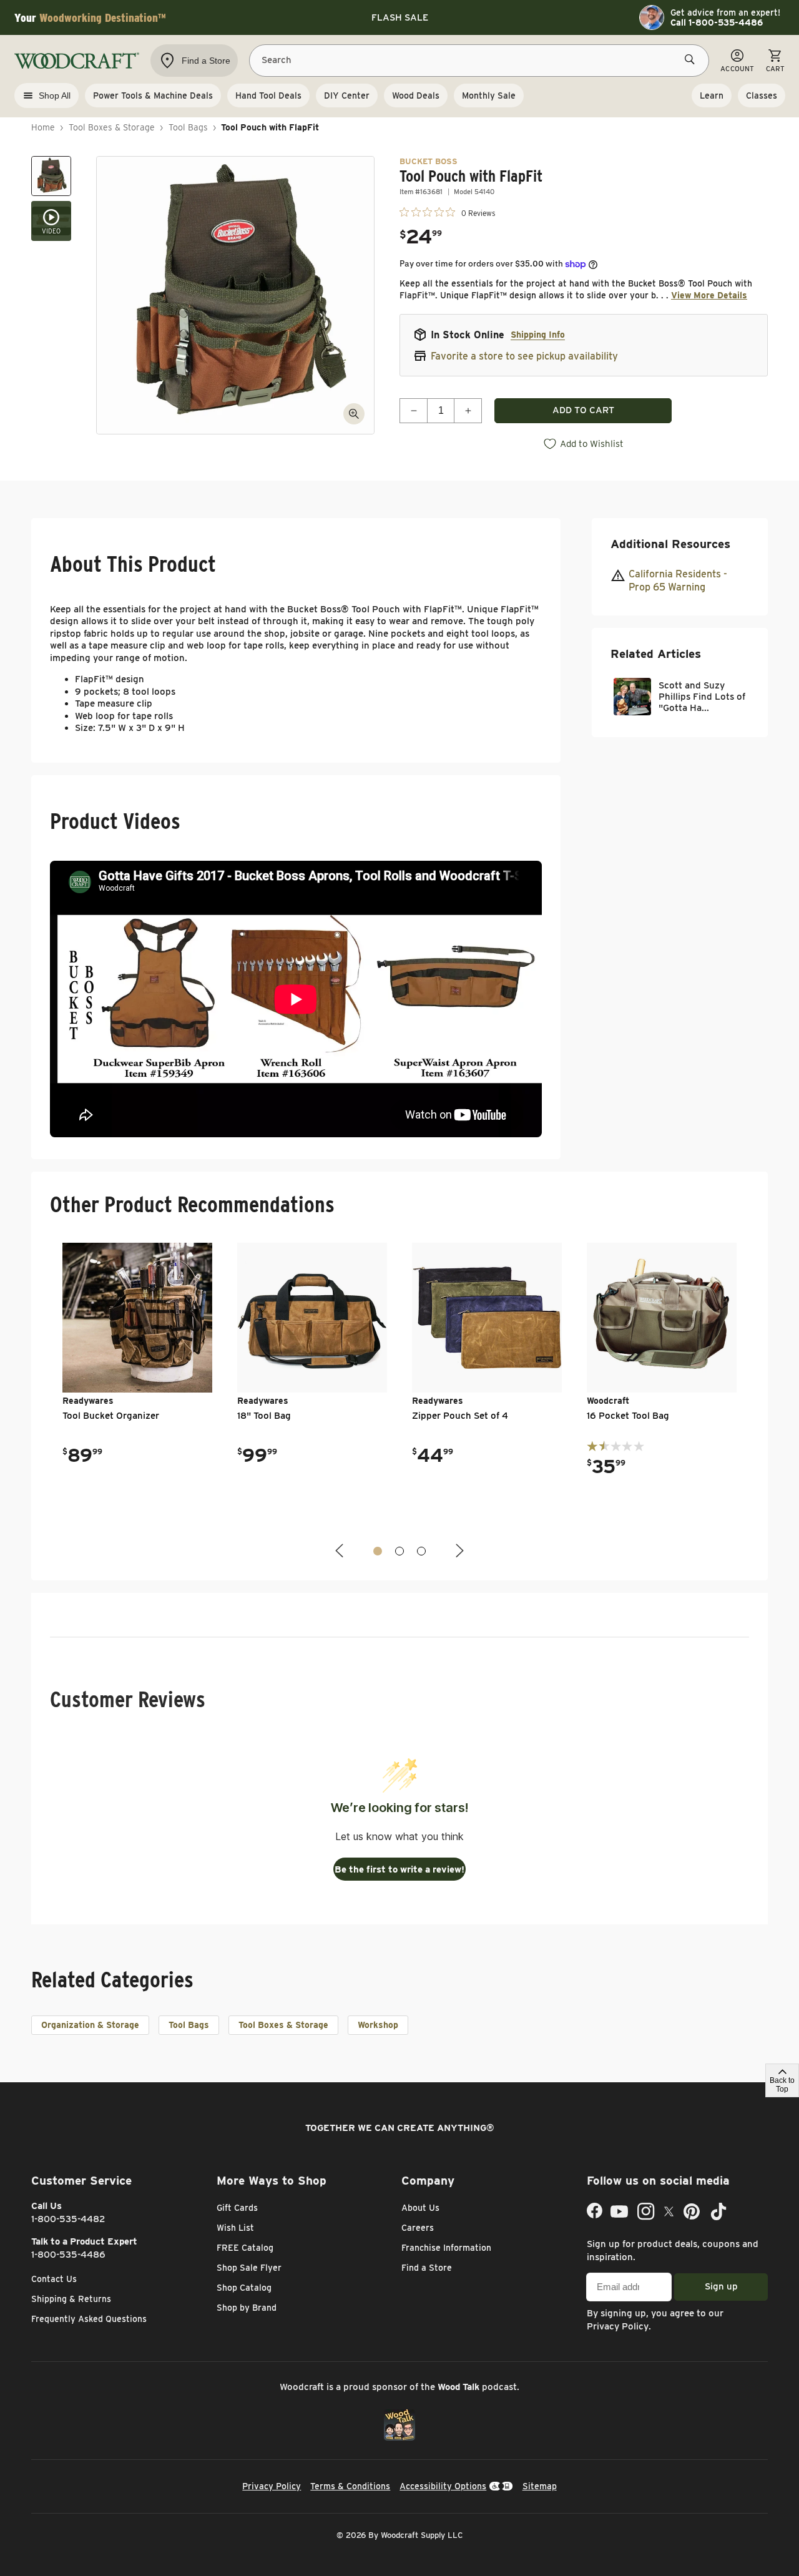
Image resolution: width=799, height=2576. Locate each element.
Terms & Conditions (350, 2486)
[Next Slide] (458, 1551)
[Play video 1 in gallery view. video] (51, 221)
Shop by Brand (247, 2308)
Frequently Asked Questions (89, 2319)
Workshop (378, 2025)
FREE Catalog (245, 2248)
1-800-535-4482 (68, 2219)
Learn (712, 95)
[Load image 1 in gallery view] (51, 176)
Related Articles (656, 654)
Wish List (235, 2228)
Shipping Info (538, 335)
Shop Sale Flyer (249, 2268)
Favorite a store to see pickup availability (524, 356)
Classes (762, 95)
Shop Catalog (244, 2288)
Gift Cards (237, 2208)
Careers (418, 2228)
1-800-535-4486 (68, 2255)
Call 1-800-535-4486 (717, 22)
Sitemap (540, 2486)
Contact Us (54, 2279)
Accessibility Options (443, 2486)
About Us (420, 2208)
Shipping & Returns (71, 2299)
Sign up (721, 2286)
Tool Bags (188, 127)
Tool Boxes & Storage (112, 127)
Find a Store (427, 2268)
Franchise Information (446, 2248)
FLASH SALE (400, 17)
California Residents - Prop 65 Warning (678, 580)
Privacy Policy (618, 2326)
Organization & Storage (90, 2025)
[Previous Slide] (341, 1551)
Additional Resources (670, 544)
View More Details (709, 295)
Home (43, 127)
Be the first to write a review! (399, 1869)
